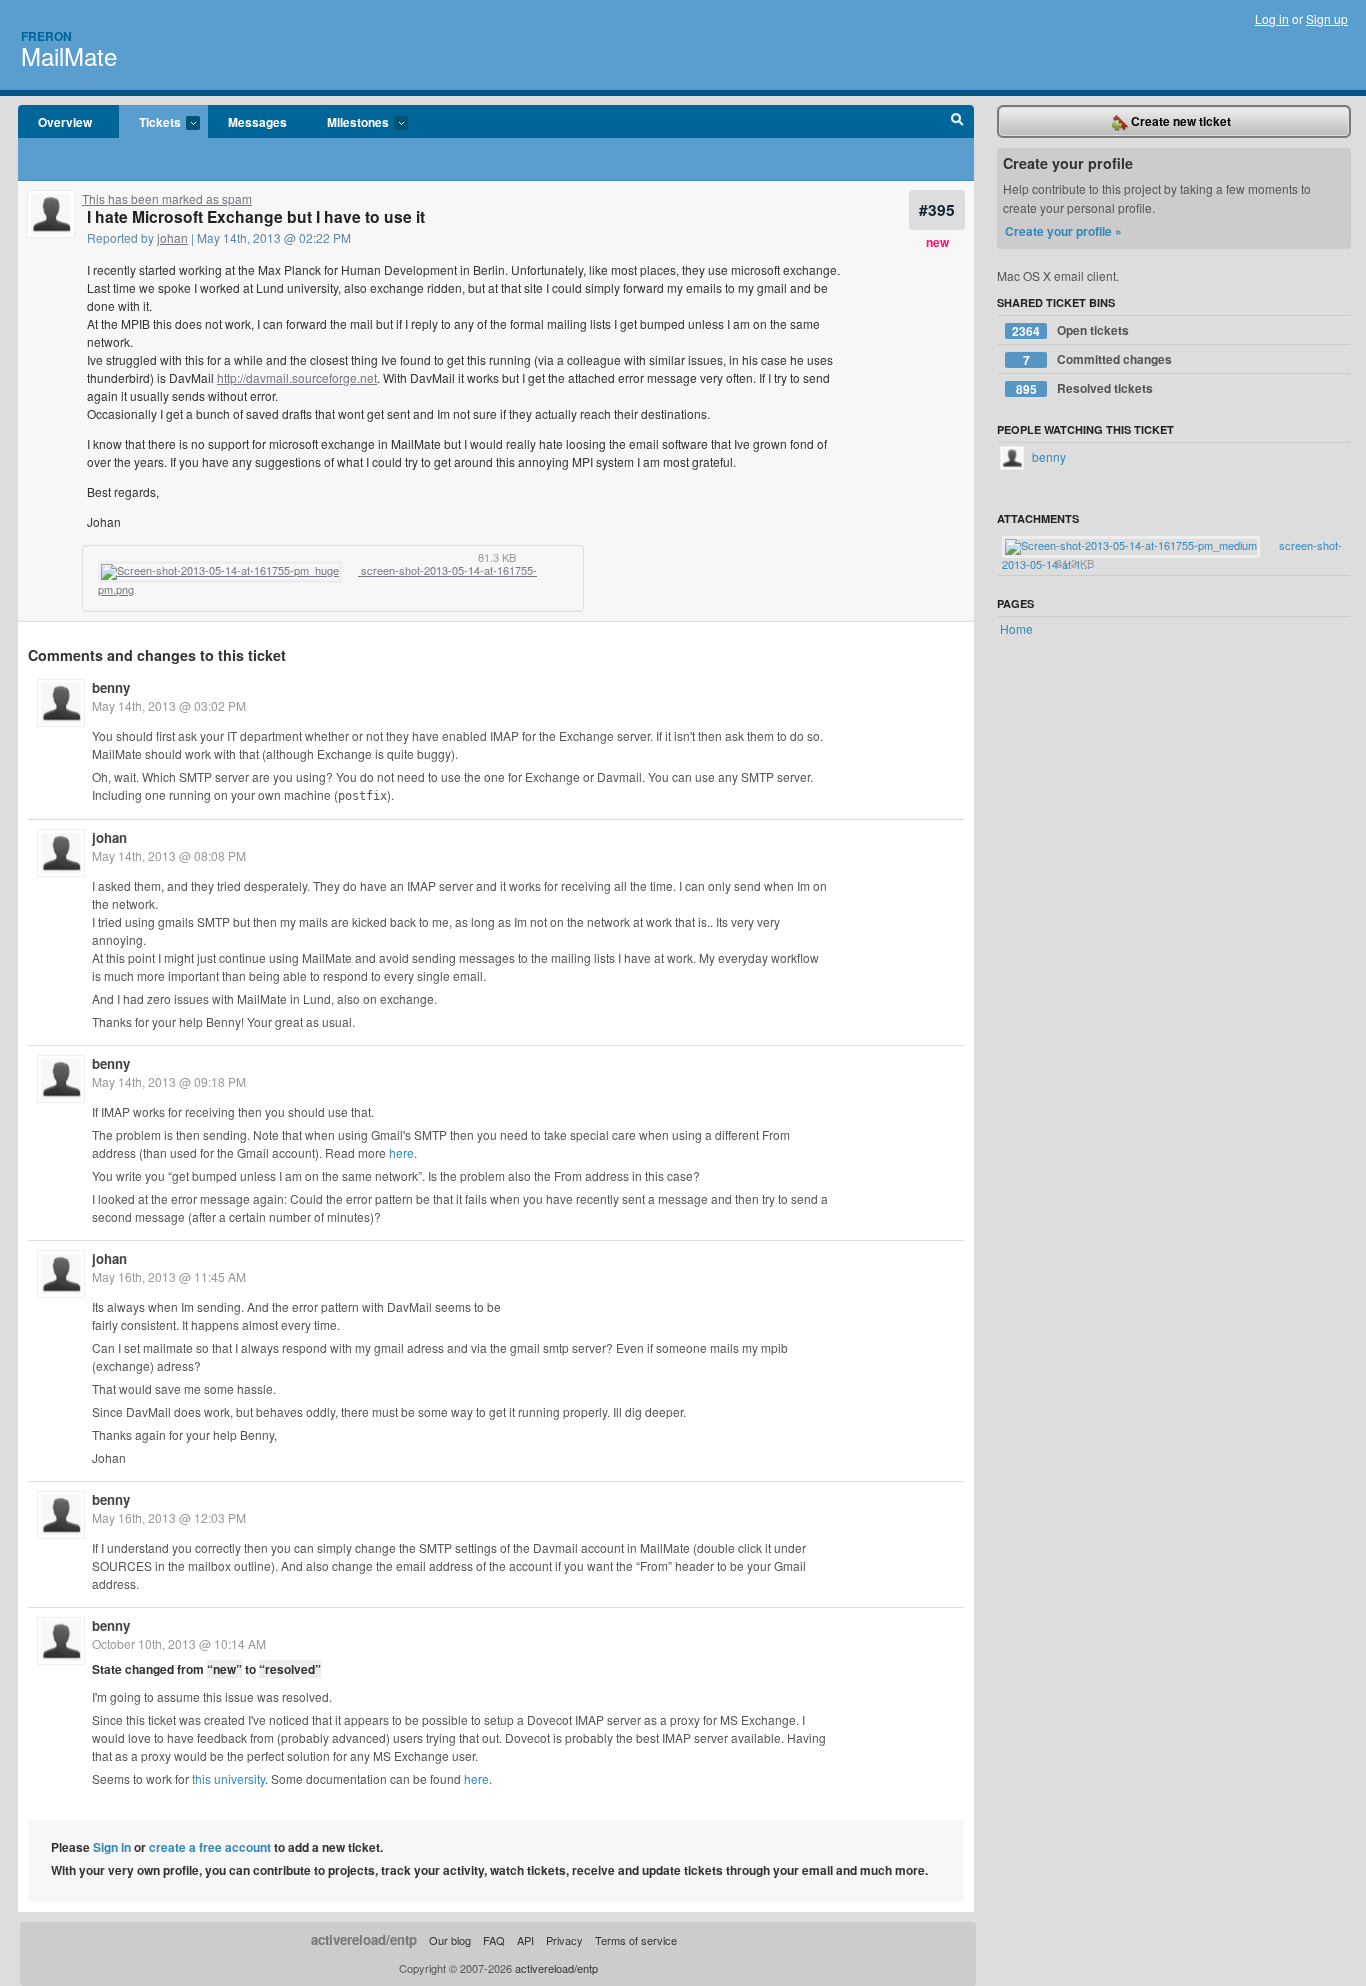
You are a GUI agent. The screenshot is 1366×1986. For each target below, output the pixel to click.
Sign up (1327, 18)
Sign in (112, 1847)
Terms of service (636, 1940)
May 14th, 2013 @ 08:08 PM (169, 855)
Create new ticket (1179, 121)
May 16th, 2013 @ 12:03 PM (169, 1517)
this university (228, 1778)
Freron (46, 36)
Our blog (450, 1940)
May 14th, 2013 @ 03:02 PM (169, 705)
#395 (937, 209)
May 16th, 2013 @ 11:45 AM (169, 1276)
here (401, 1152)
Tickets (150, 123)
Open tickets (1070, 330)
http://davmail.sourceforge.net (297, 377)
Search (957, 122)
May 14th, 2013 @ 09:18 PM (169, 1081)
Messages (257, 122)
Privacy (564, 1940)
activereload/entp (364, 1939)
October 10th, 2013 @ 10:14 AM (179, 1643)
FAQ (494, 1940)
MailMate (69, 55)
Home (1016, 628)
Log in (1272, 18)
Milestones (348, 123)
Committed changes (1098, 359)
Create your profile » (1063, 231)
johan (172, 237)
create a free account (210, 1847)
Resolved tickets (1085, 388)
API (525, 1940)
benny (111, 687)
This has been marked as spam (167, 198)
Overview (65, 122)
